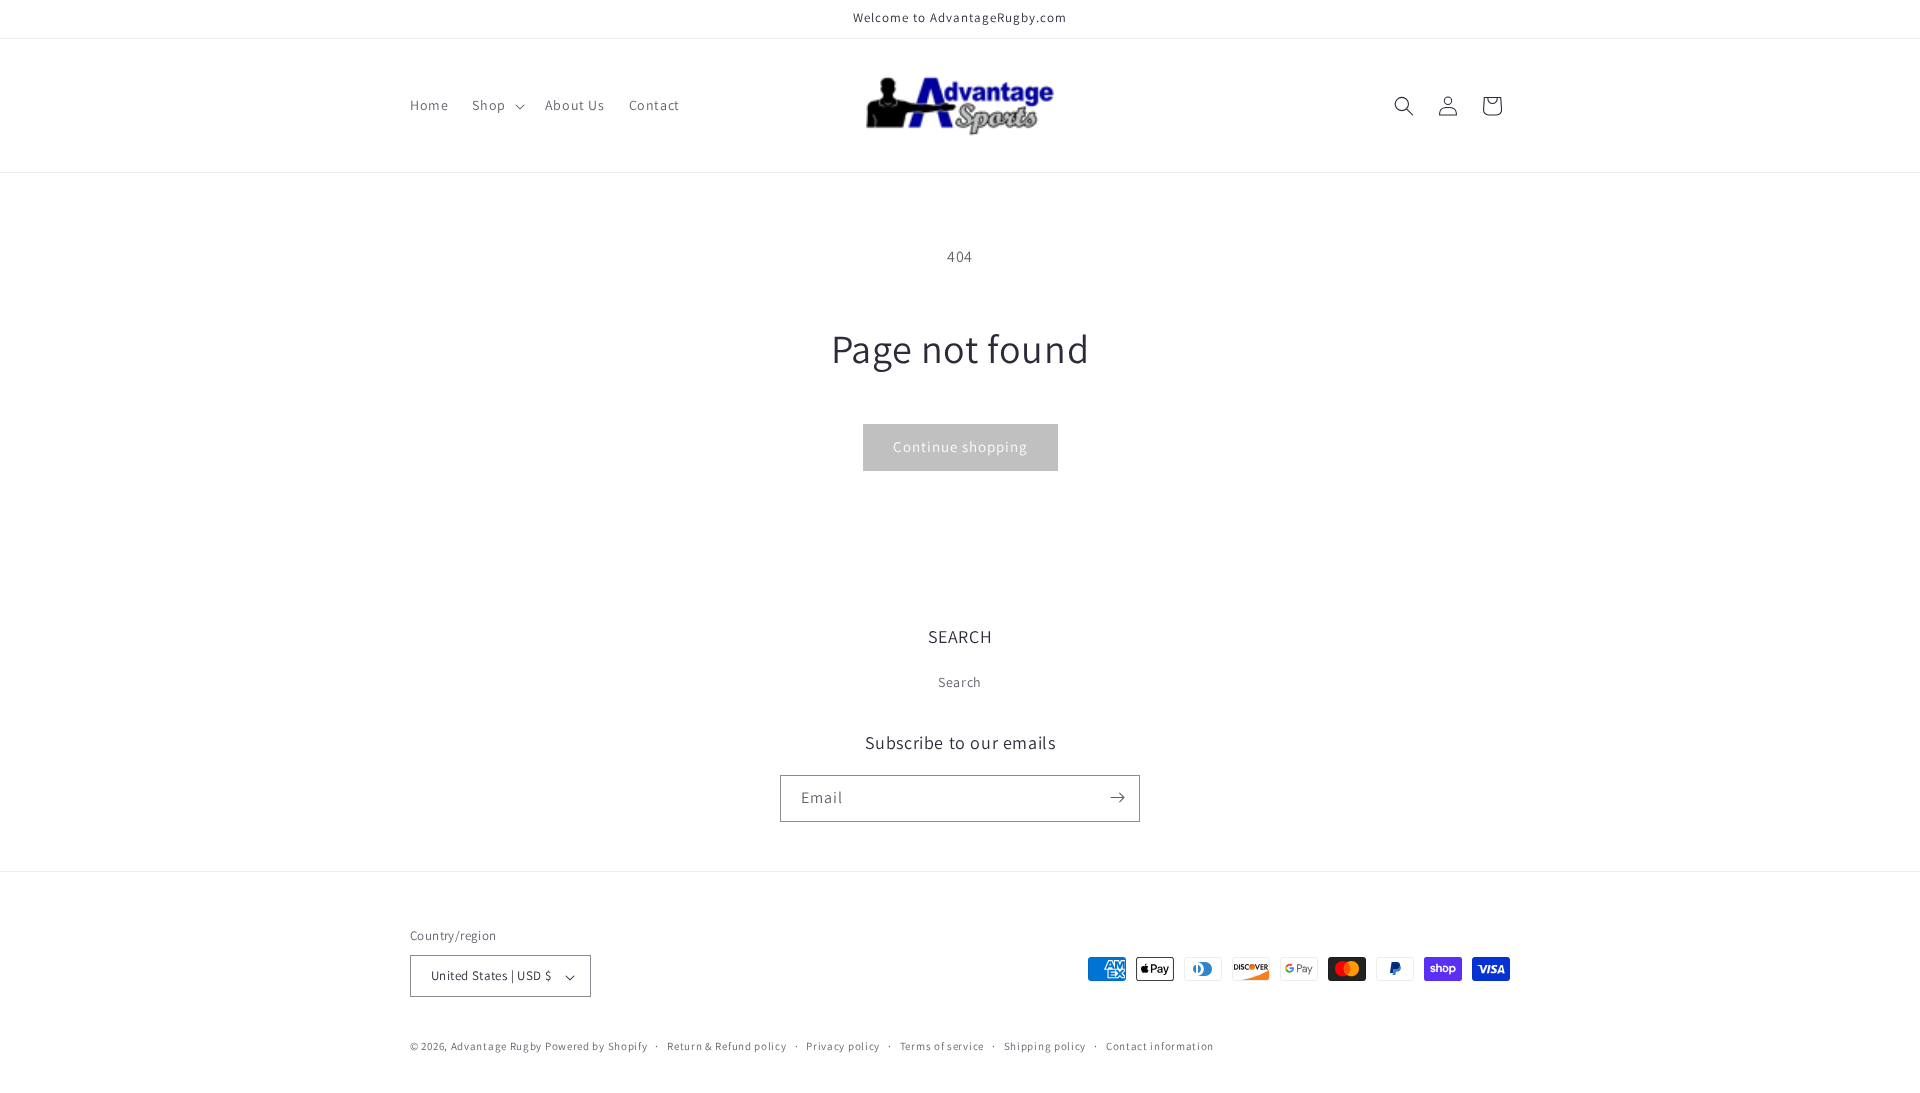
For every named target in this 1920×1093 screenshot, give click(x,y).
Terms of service (942, 1046)
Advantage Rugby (497, 1047)
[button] (496, 105)
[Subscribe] (1117, 797)
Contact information (1160, 1046)
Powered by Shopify (596, 1047)
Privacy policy (843, 1046)
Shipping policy (1045, 1046)
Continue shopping (960, 446)
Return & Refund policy (726, 1046)
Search (960, 683)
